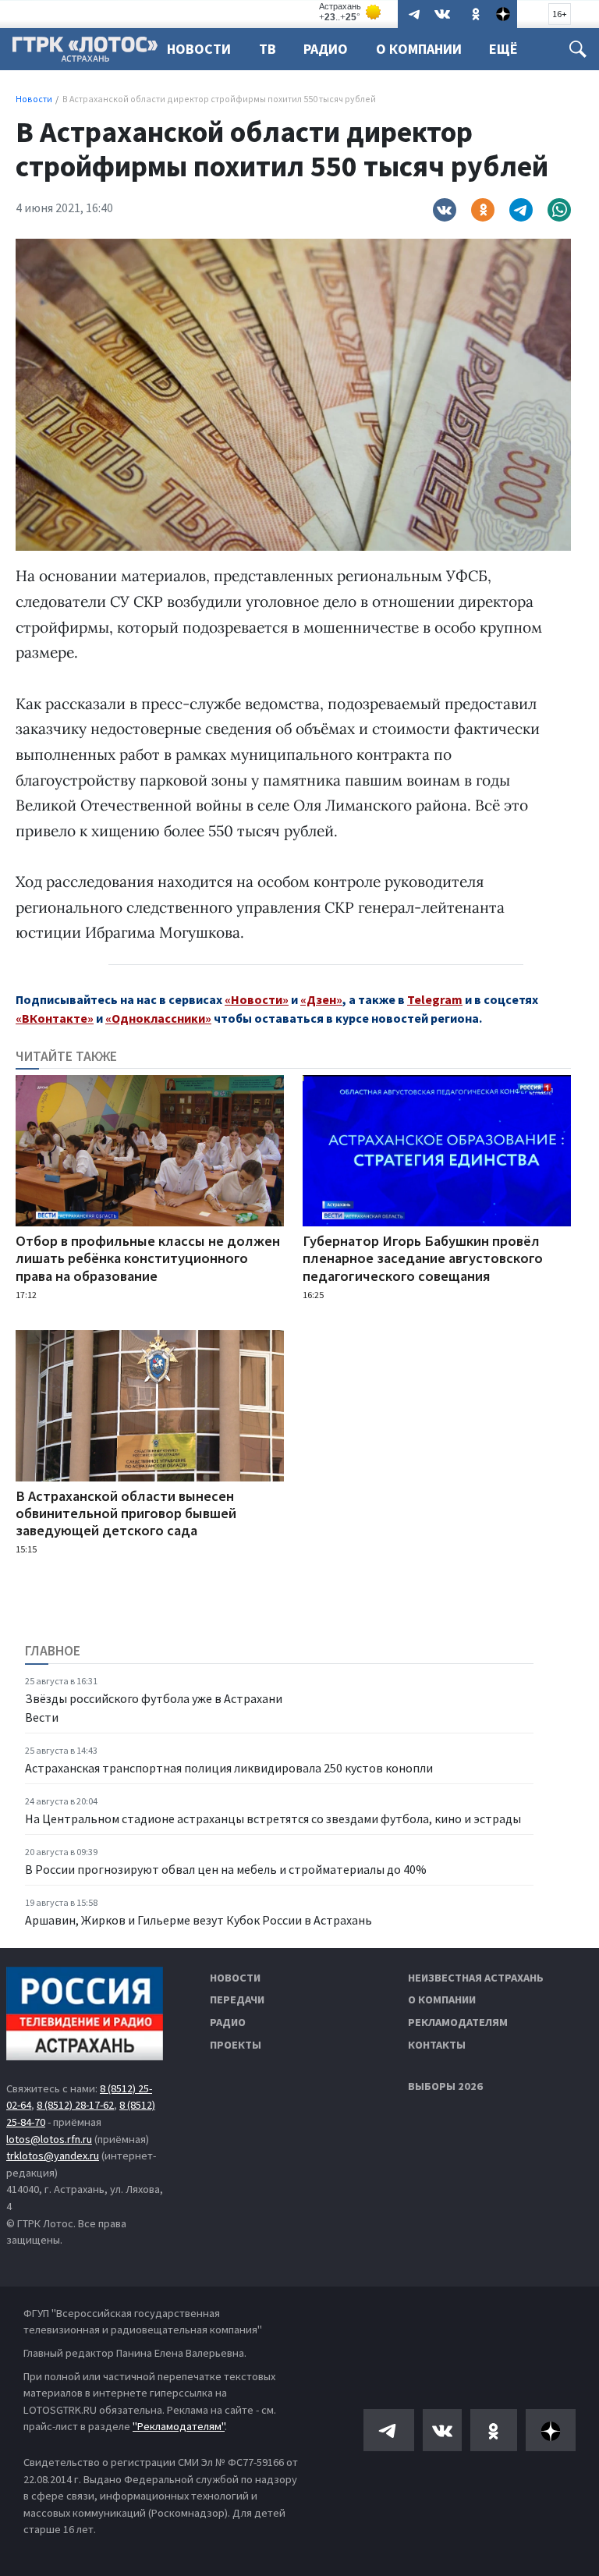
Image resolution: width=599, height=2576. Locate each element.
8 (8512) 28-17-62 (75, 2105)
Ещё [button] (503, 49)
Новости (199, 49)
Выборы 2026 (445, 2086)
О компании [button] (419, 49)
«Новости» (257, 999)
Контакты (437, 2045)
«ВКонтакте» (55, 1018)
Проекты (236, 2045)
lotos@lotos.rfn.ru (49, 2139)
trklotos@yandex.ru (53, 2156)
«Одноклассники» (158, 1018)
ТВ (268, 49)
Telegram (435, 999)
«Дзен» (321, 999)
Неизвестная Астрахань (476, 1978)
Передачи (237, 1999)
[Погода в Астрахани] (351, 12)
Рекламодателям (458, 2022)
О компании (442, 1999)
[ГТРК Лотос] (85, 53)
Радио (326, 49)
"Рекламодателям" (179, 2426)
